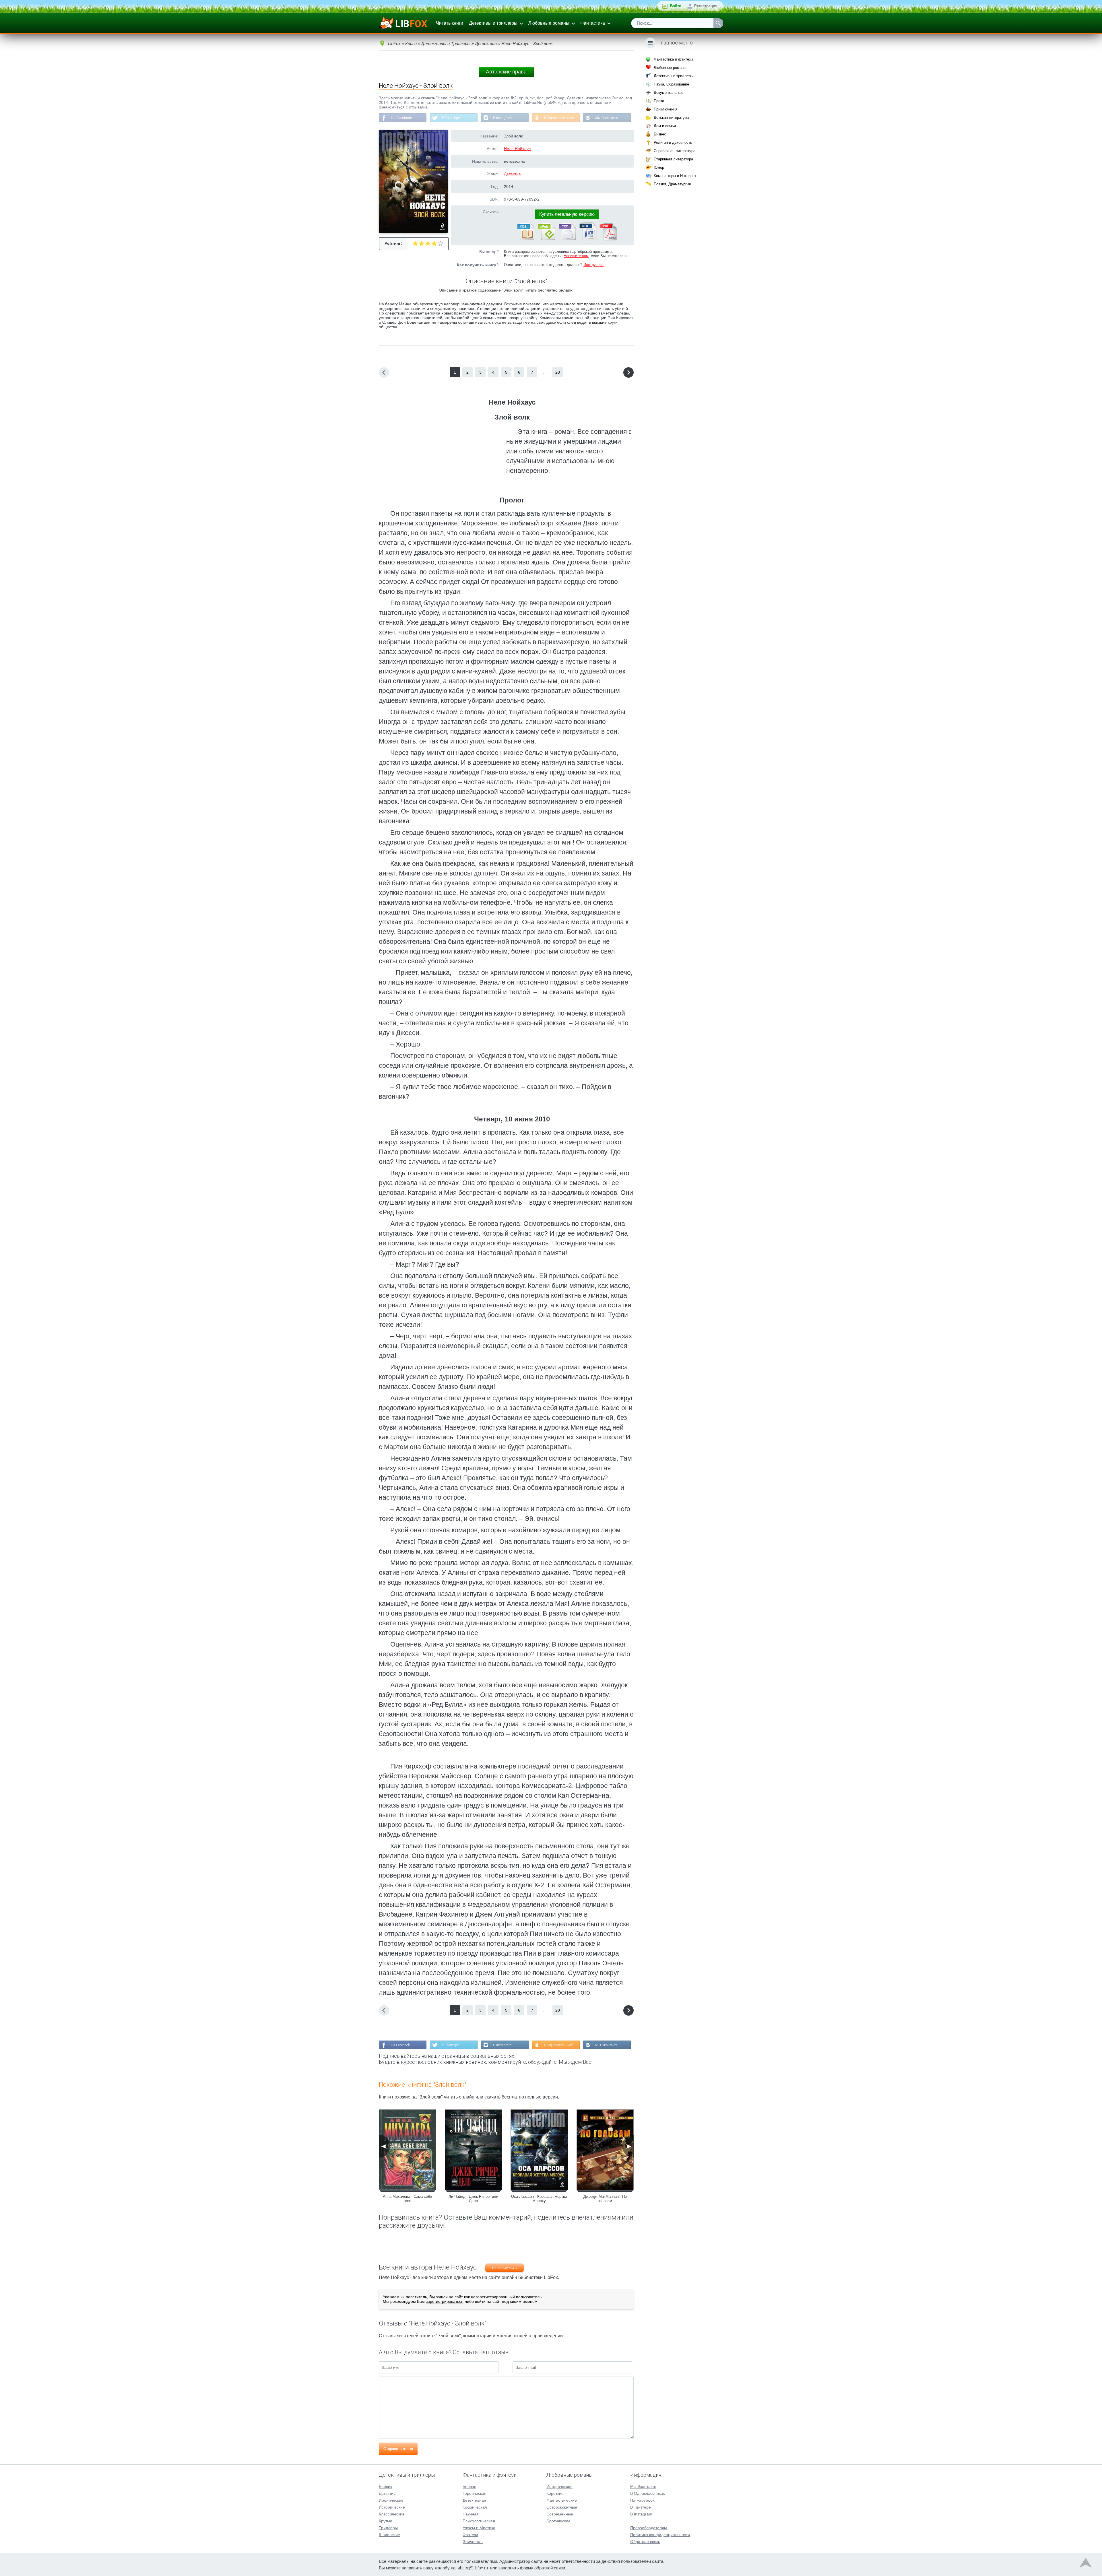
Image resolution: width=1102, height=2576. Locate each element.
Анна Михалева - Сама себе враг (407, 2199)
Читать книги (450, 23)
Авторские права (506, 72)
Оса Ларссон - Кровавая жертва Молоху (539, 2199)
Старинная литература (673, 159)
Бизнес (660, 134)
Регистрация (706, 6)
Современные (560, 2514)
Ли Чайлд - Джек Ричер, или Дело (473, 2199)
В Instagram (502, 118)
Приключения (666, 109)
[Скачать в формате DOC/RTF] (587, 239)
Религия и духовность (673, 142)
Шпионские (389, 2535)
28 (558, 372)
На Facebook (401, 118)
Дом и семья (665, 126)
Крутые (386, 2521)
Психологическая (479, 2521)
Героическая (475, 2493)
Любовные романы (549, 23)
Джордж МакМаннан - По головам (605, 2199)
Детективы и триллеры (493, 23)
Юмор (659, 167)
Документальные (669, 93)
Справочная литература (675, 151)
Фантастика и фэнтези (673, 59)
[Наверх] (1086, 2564)
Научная (471, 2514)
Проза (659, 101)
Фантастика (593, 23)
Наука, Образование (671, 84)
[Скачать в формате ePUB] (546, 239)
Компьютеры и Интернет (675, 176)
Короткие (555, 2493)
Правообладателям (649, 2528)
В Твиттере (451, 118)
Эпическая (473, 2542)
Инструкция (593, 265)
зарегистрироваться (445, 2301)
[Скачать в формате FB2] (525, 239)
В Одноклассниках (559, 118)
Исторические (392, 2507)
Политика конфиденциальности (660, 2535)
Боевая (469, 2486)
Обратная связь (645, 2542)
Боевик (385, 2486)
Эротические (558, 2521)
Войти (676, 6)
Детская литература (671, 118)
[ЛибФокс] (404, 23)
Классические (392, 2514)
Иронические (391, 2500)
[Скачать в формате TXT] (567, 239)
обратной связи (550, 2568)
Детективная (474, 2500)
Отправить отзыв (398, 2449)
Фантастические (562, 2500)
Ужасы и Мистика (479, 2528)
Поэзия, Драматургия (672, 184)
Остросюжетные (562, 2507)
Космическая (475, 2507)
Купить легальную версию (567, 214)
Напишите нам (576, 256)
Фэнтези (470, 2535)
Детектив (512, 174)
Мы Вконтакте (607, 118)
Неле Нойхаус (517, 149)
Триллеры (388, 2528)
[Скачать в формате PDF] (608, 239)
